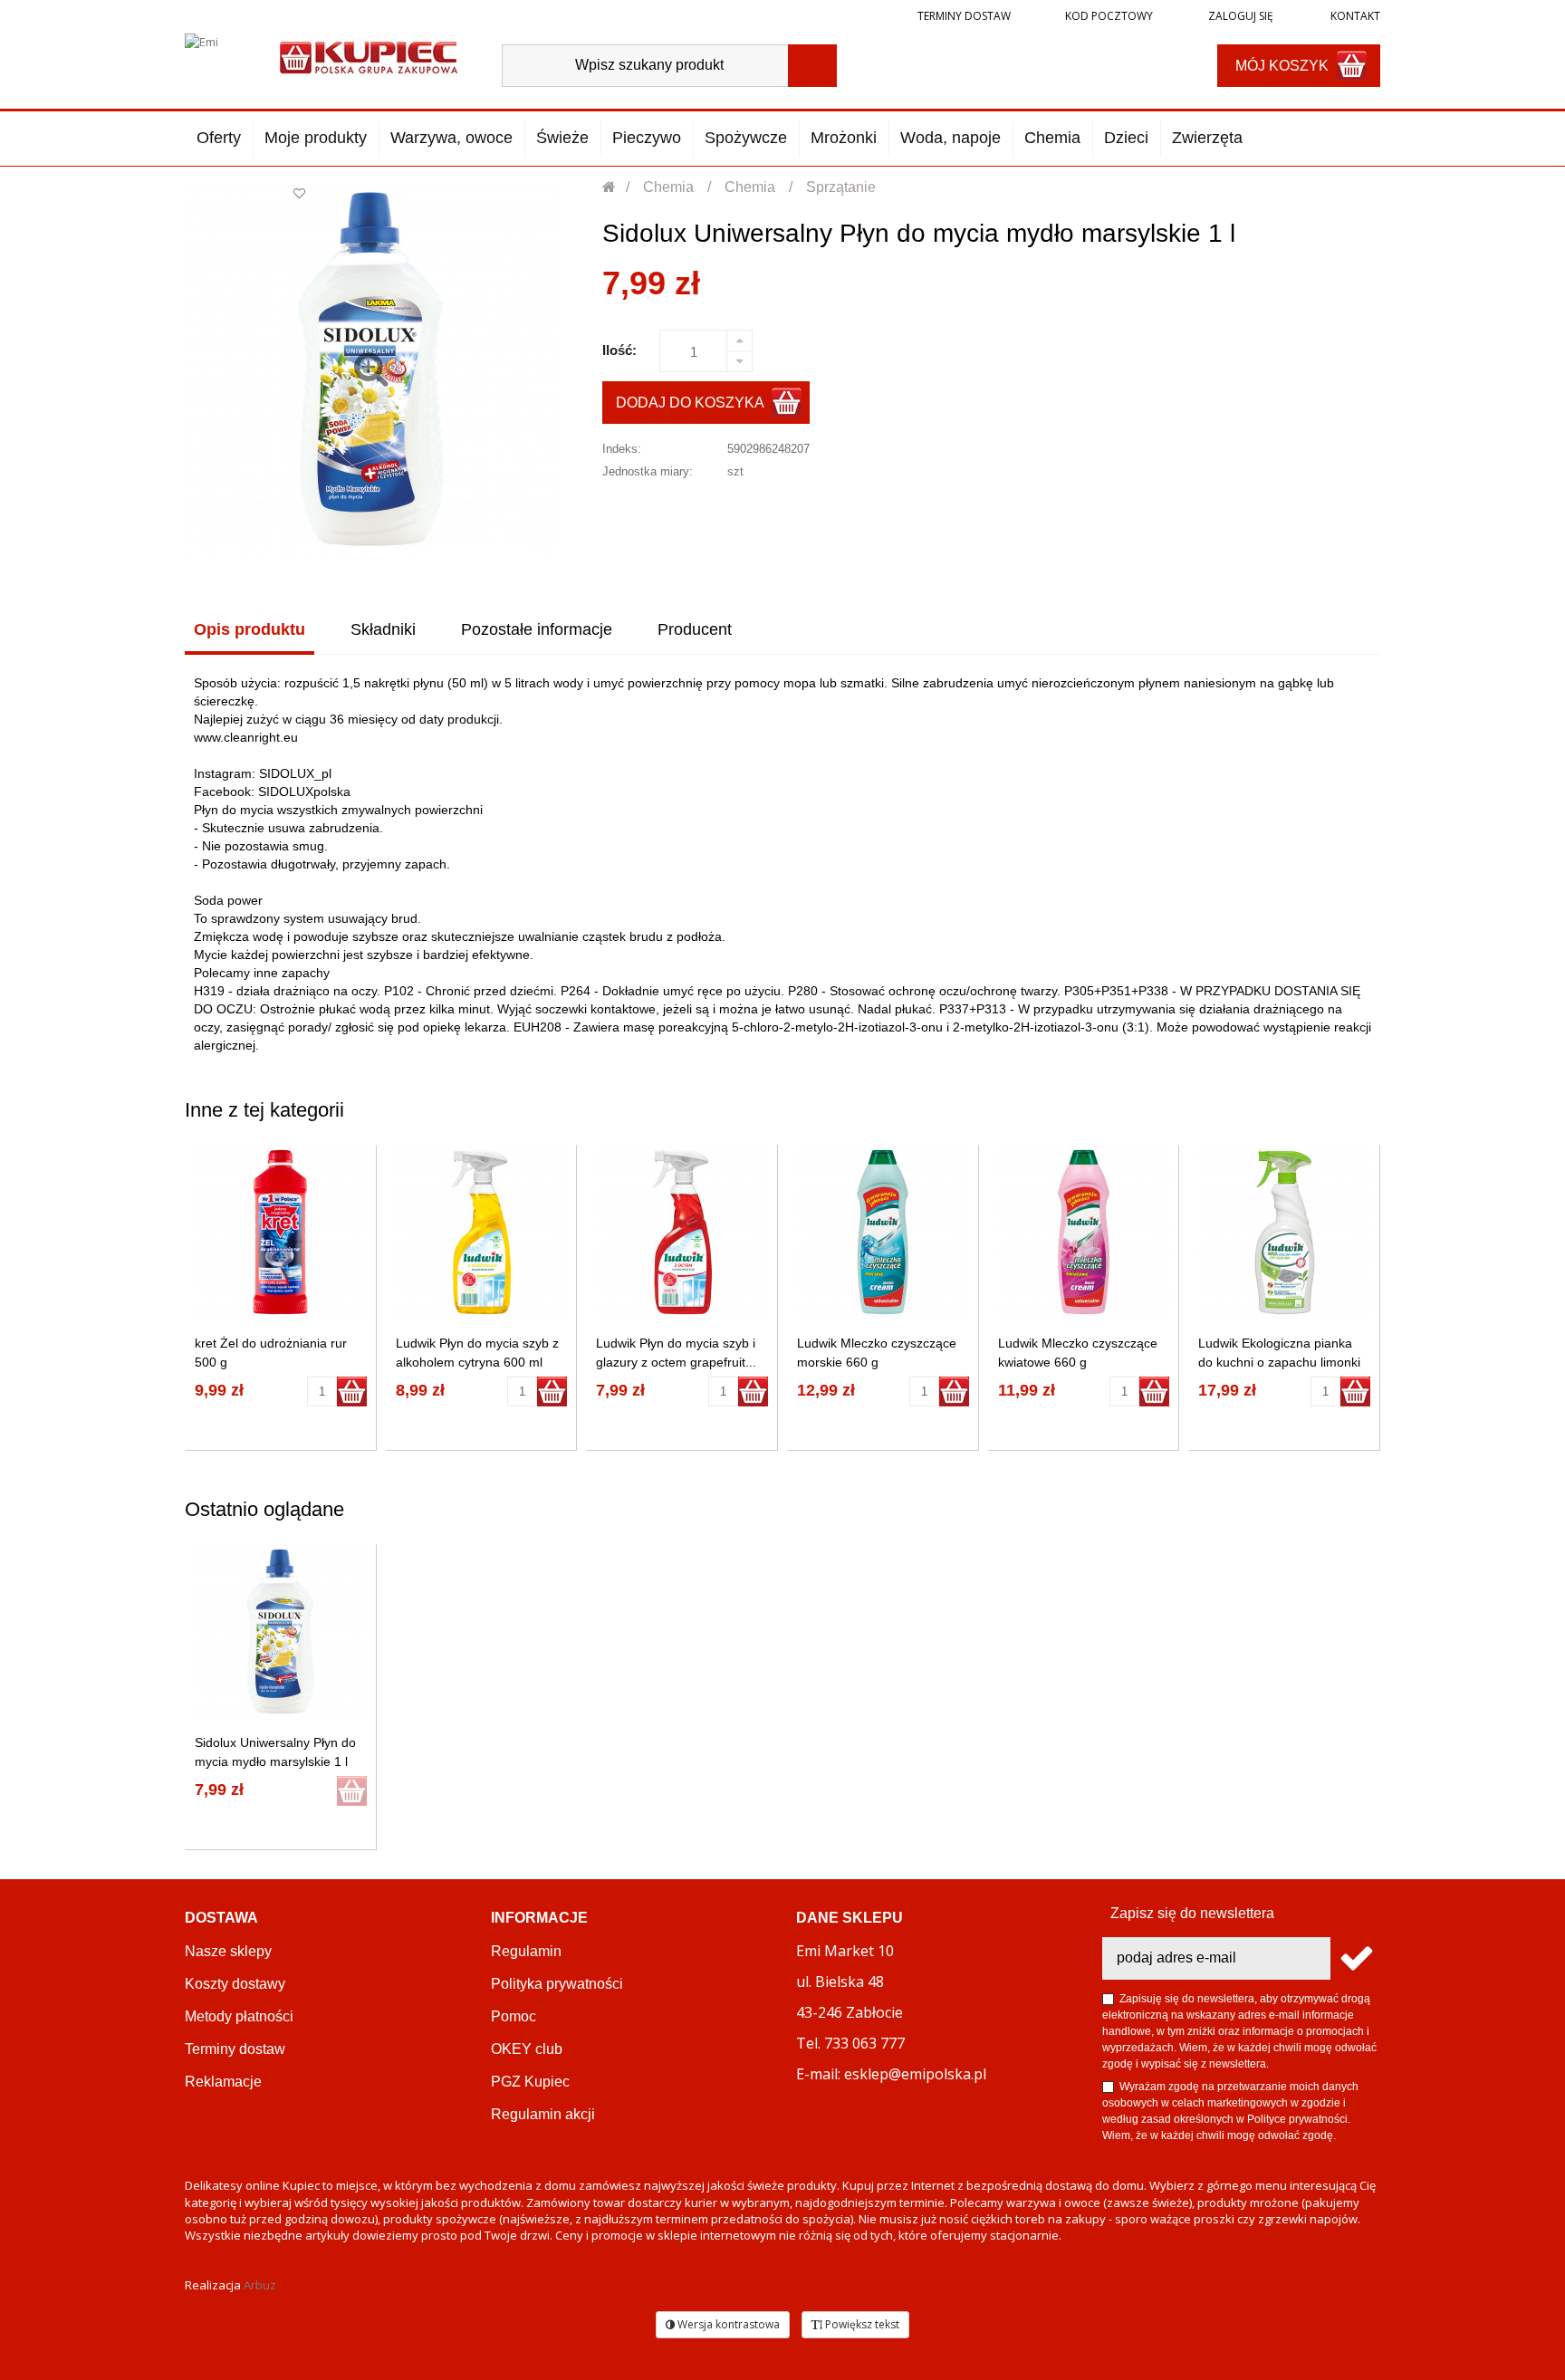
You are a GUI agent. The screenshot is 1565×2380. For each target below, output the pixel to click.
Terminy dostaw (964, 16)
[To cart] (352, 1392)
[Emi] (217, 56)
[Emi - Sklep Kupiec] (369, 56)
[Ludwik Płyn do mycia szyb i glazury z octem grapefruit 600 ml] (682, 1232)
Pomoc (514, 2016)
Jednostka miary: (648, 471)
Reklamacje (223, 2082)
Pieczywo (647, 138)
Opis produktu (250, 629)
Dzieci (1126, 138)
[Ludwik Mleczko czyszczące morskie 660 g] (883, 1232)
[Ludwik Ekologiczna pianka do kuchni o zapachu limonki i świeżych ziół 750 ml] (1285, 1232)
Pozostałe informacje (537, 629)
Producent (695, 629)
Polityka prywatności (557, 1984)
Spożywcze (746, 138)
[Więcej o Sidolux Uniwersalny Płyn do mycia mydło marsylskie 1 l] (280, 1631)
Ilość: (619, 350)
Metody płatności (239, 2016)
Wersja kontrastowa (727, 2324)
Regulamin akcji (543, 2114)
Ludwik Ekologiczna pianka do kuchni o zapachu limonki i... (1279, 1362)
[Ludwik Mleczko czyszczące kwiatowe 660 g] (1084, 1232)
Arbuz (260, 2285)
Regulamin (526, 1951)
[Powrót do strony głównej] (610, 187)
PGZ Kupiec (530, 2082)
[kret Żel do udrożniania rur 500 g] (280, 1232)
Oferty (219, 138)
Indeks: (622, 449)
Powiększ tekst (861, 2324)
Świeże (562, 138)
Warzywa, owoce (451, 138)
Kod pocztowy (1109, 16)
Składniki (383, 629)
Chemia (1052, 138)
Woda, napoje (951, 138)
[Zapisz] (1355, 1958)
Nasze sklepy (228, 1951)
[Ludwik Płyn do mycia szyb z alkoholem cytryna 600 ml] (481, 1232)
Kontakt (1354, 16)
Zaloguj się (1239, 16)
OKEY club (527, 2049)
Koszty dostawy (235, 1984)
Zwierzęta (1207, 138)
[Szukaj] (812, 66)
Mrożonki (844, 138)
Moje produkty (316, 138)
